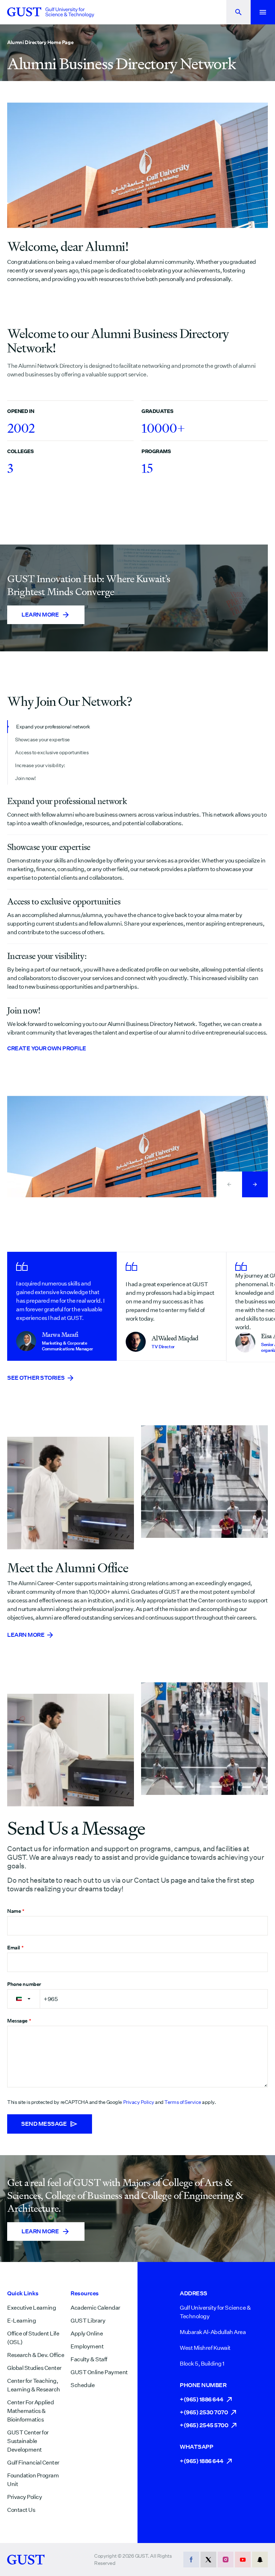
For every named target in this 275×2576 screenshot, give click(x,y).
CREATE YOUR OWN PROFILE (47, 1048)
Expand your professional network (53, 727)
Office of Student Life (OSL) (33, 2338)
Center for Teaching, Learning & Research (34, 2385)
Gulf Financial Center (33, 2463)
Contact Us (21, 2510)
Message (19, 2021)
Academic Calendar (95, 2308)
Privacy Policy (139, 2102)
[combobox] (24, 1999)
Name (16, 1911)
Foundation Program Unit (33, 2480)
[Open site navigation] (263, 12)
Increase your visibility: (40, 765)
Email (15, 1948)
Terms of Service (183, 2102)
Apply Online (87, 2333)
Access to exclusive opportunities (52, 752)
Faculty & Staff (89, 2359)
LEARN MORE (26, 1635)
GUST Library (88, 2321)
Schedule (83, 2385)
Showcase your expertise (42, 740)
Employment (87, 2346)
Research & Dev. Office (36, 2355)
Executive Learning (32, 2308)
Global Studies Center (34, 2368)
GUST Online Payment (99, 2372)
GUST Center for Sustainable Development (28, 2441)
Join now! (25, 778)
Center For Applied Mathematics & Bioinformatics (30, 2411)
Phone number (24, 1984)
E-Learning (21, 2321)
